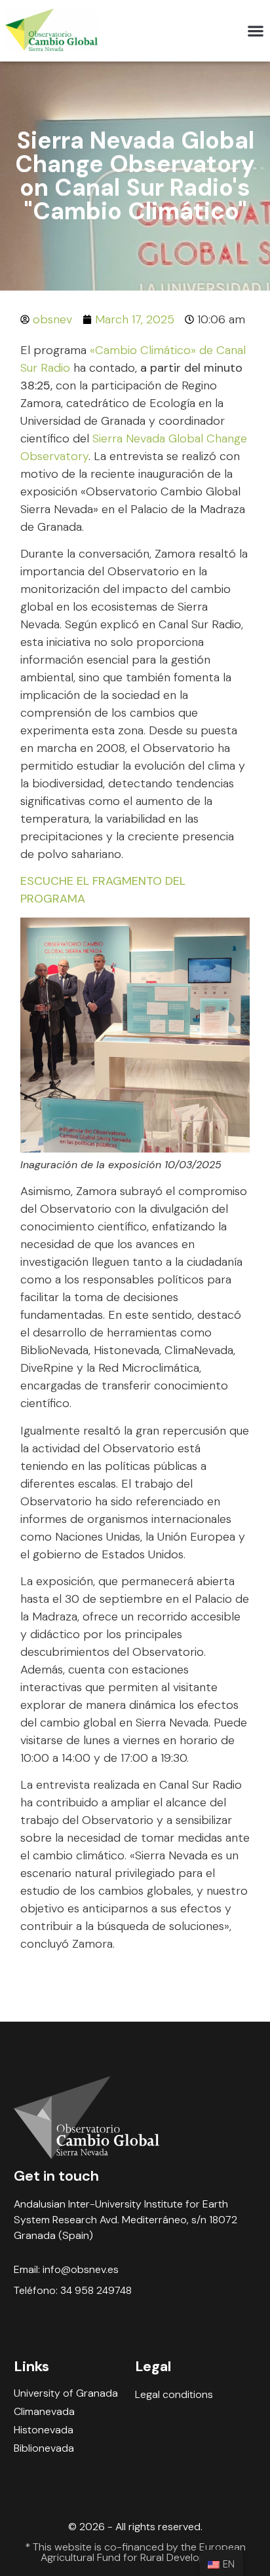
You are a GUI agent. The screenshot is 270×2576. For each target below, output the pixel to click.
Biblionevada (44, 2448)
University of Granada (66, 2393)
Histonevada (44, 2430)
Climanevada (44, 2412)
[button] (255, 31)
